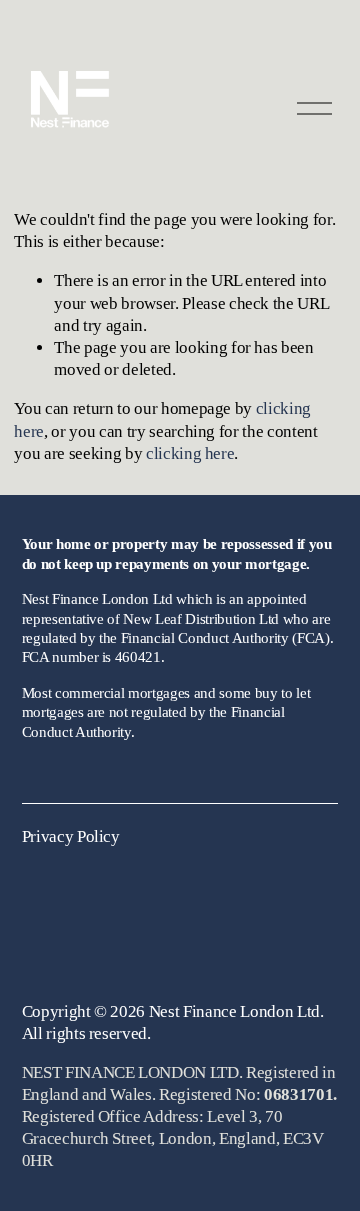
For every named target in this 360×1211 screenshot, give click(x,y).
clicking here (190, 453)
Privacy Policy (71, 836)
